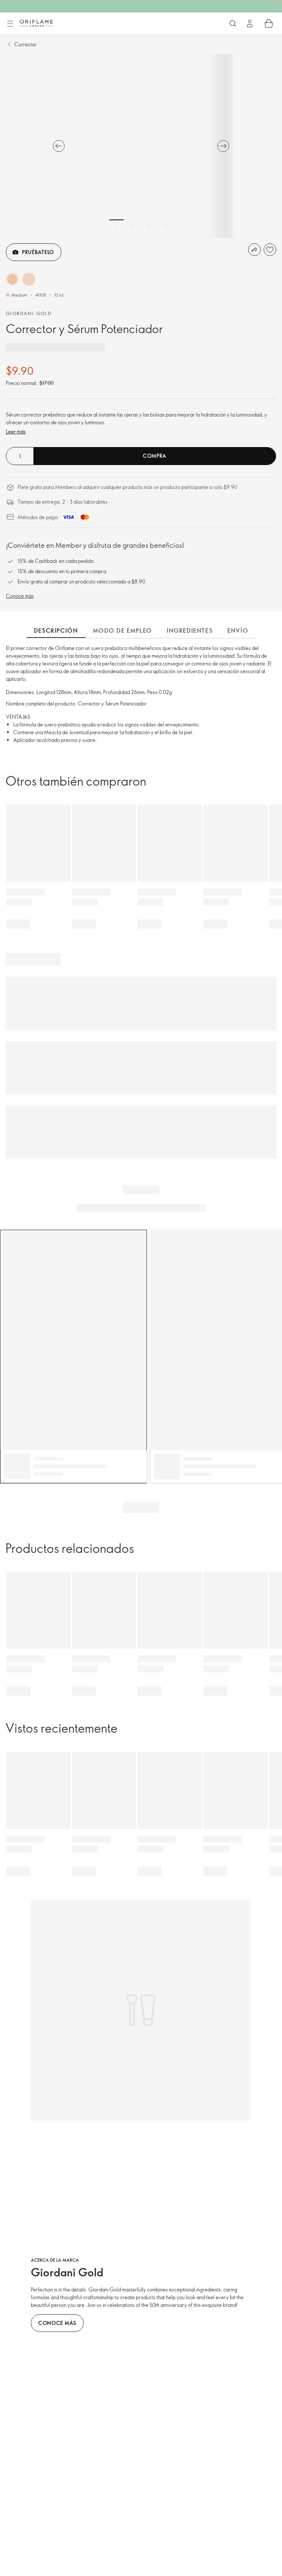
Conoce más (20, 596)
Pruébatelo (38, 252)
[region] (141, 146)
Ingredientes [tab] (190, 630)
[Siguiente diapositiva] (223, 146)
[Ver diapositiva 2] (133, 227)
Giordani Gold (29, 313)
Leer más (16, 431)
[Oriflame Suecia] (36, 23)
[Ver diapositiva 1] (116, 227)
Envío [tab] (238, 630)
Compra (155, 456)
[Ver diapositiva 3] (149, 227)
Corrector (26, 44)
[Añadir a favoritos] (270, 250)
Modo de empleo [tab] (122, 630)
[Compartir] (254, 250)
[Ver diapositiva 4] (166, 227)
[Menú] (10, 24)
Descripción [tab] (56, 630)
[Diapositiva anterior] (59, 146)
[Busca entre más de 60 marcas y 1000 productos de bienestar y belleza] (233, 24)
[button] (12, 279)
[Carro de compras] (269, 24)
